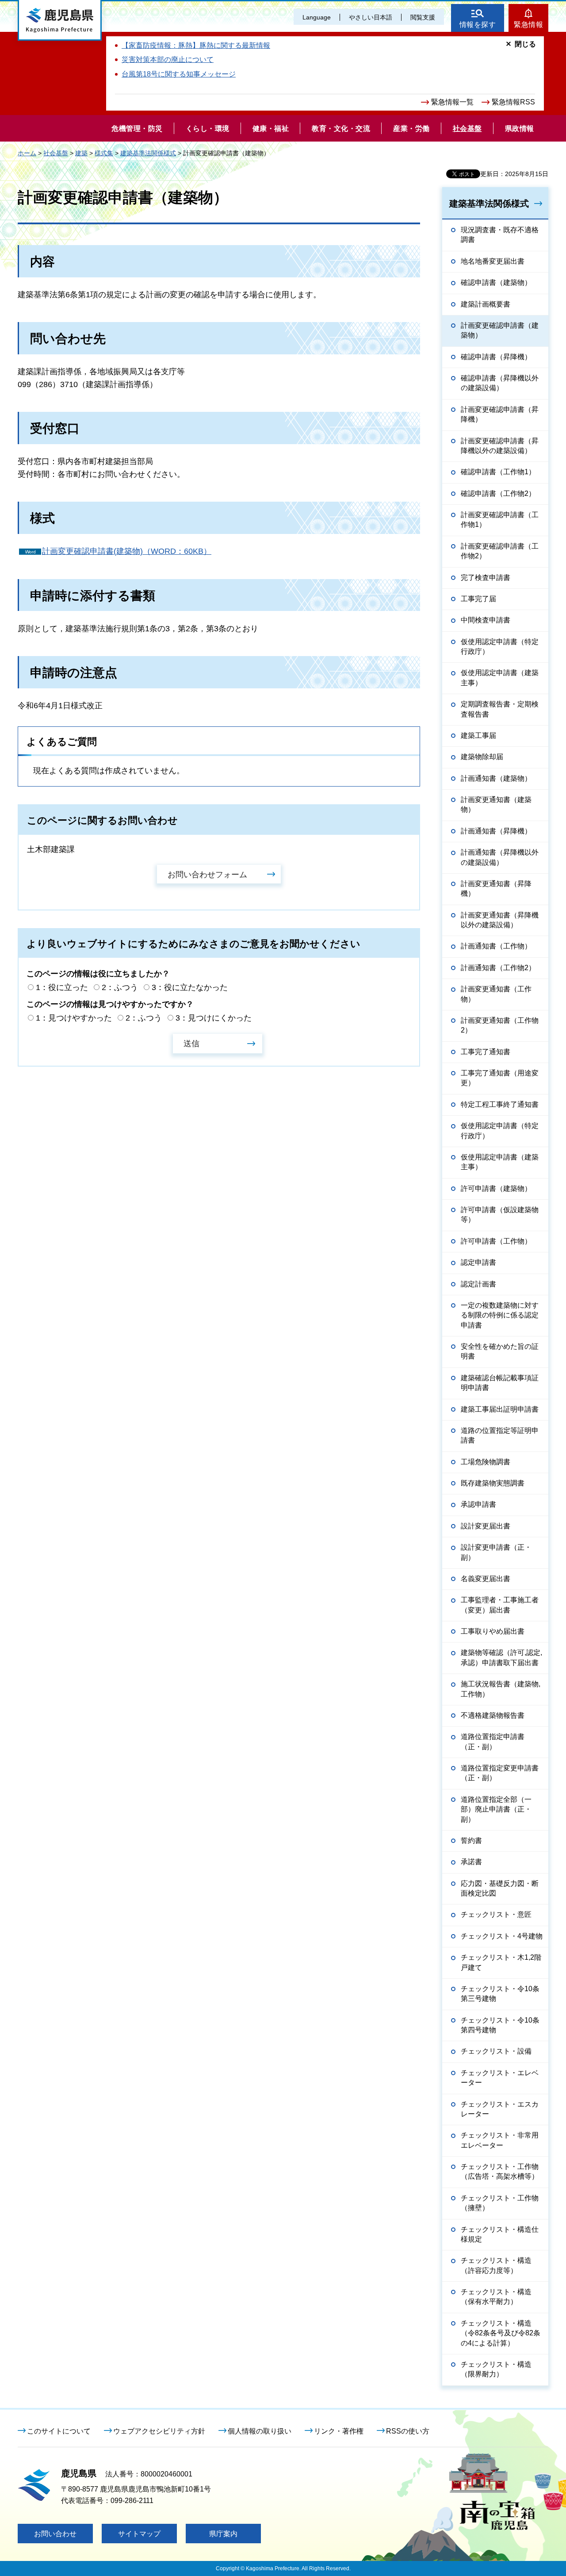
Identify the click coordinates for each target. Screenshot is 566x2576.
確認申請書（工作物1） (498, 472)
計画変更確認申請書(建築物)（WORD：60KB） (127, 551)
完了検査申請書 (486, 578)
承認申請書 (478, 1504)
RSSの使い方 (408, 2431)
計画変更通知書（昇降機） (496, 889)
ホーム (27, 153)
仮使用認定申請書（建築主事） (500, 678)
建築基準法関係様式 (148, 153)
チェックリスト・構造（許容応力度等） (496, 2265)
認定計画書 (478, 1284)
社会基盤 (56, 153)
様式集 (104, 153)
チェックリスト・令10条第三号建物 (500, 1994)
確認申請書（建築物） (496, 282)
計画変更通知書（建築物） (496, 804)
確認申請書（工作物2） (498, 493)
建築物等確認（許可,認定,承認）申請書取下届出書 (501, 1657)
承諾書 (471, 1862)
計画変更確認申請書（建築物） (500, 330)
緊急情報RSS (513, 102)
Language (317, 17)
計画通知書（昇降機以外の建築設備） (500, 857)
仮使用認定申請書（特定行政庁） (500, 647)
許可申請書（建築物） (496, 1188)
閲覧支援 (423, 17)
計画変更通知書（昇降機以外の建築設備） (500, 920)
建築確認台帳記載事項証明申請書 (500, 1383)
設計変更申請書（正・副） (496, 1552)
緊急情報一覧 (452, 102)
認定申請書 (478, 1262)
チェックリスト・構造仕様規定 (500, 2234)
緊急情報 (528, 25)
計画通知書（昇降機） (496, 831)
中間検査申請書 (486, 620)
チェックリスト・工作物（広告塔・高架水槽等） (500, 2171)
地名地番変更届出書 (493, 261)
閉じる (525, 44)
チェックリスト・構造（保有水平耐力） (496, 2297)
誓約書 (471, 1841)
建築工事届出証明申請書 (500, 1409)
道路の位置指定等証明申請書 (500, 1435)
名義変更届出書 (486, 1579)
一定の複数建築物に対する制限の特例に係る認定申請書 (500, 1315)
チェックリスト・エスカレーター (500, 2109)
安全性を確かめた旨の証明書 (500, 1351)
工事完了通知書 (486, 1052)
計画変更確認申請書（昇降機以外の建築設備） (500, 446)
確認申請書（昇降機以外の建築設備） (500, 383)
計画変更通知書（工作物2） (500, 1025)
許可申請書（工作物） (496, 1241)
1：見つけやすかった (74, 1018)
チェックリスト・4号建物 (502, 1936)
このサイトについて (59, 2431)
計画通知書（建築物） (496, 778)
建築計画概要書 (486, 304)
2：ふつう (120, 987)
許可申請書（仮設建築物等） (500, 1215)
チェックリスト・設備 (496, 2051)
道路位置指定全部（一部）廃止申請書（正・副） (496, 1809)
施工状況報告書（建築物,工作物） (501, 1689)
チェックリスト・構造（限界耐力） (496, 2369)
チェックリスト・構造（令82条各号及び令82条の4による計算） (501, 2333)
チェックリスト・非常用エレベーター (500, 2140)
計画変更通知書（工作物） (496, 994)
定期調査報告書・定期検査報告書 (500, 709)
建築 (81, 153)
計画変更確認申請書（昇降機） (500, 414)
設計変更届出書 (486, 1526)
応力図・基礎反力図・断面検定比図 (500, 1888)
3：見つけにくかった (214, 1018)
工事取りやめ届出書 (493, 1631)
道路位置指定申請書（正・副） (493, 1741)
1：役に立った (62, 987)
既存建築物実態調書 (493, 1483)
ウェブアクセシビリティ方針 (159, 2431)
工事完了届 (478, 599)
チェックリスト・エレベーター (500, 2078)
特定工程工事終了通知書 (500, 1104)
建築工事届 (478, 735)
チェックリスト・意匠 (496, 1914)
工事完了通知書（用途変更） (500, 1078)
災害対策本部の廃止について (168, 60)
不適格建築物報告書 (493, 1715)
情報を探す (478, 25)
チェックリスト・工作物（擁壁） (500, 2203)
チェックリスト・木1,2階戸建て (501, 1962)
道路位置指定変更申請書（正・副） (500, 1773)
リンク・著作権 (339, 2431)
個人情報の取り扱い (260, 2431)
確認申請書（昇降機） (496, 357)
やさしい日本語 (371, 17)
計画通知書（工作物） (496, 946)
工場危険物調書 (486, 1462)
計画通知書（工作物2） (498, 968)
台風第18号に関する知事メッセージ (179, 74)
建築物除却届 (482, 757)
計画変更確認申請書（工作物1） (500, 520)
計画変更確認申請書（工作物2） (500, 551)
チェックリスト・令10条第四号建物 (500, 2025)
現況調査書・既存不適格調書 (500, 235)
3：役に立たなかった (190, 987)
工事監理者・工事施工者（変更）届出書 (500, 1605)
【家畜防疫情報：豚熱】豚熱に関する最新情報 (196, 45)
